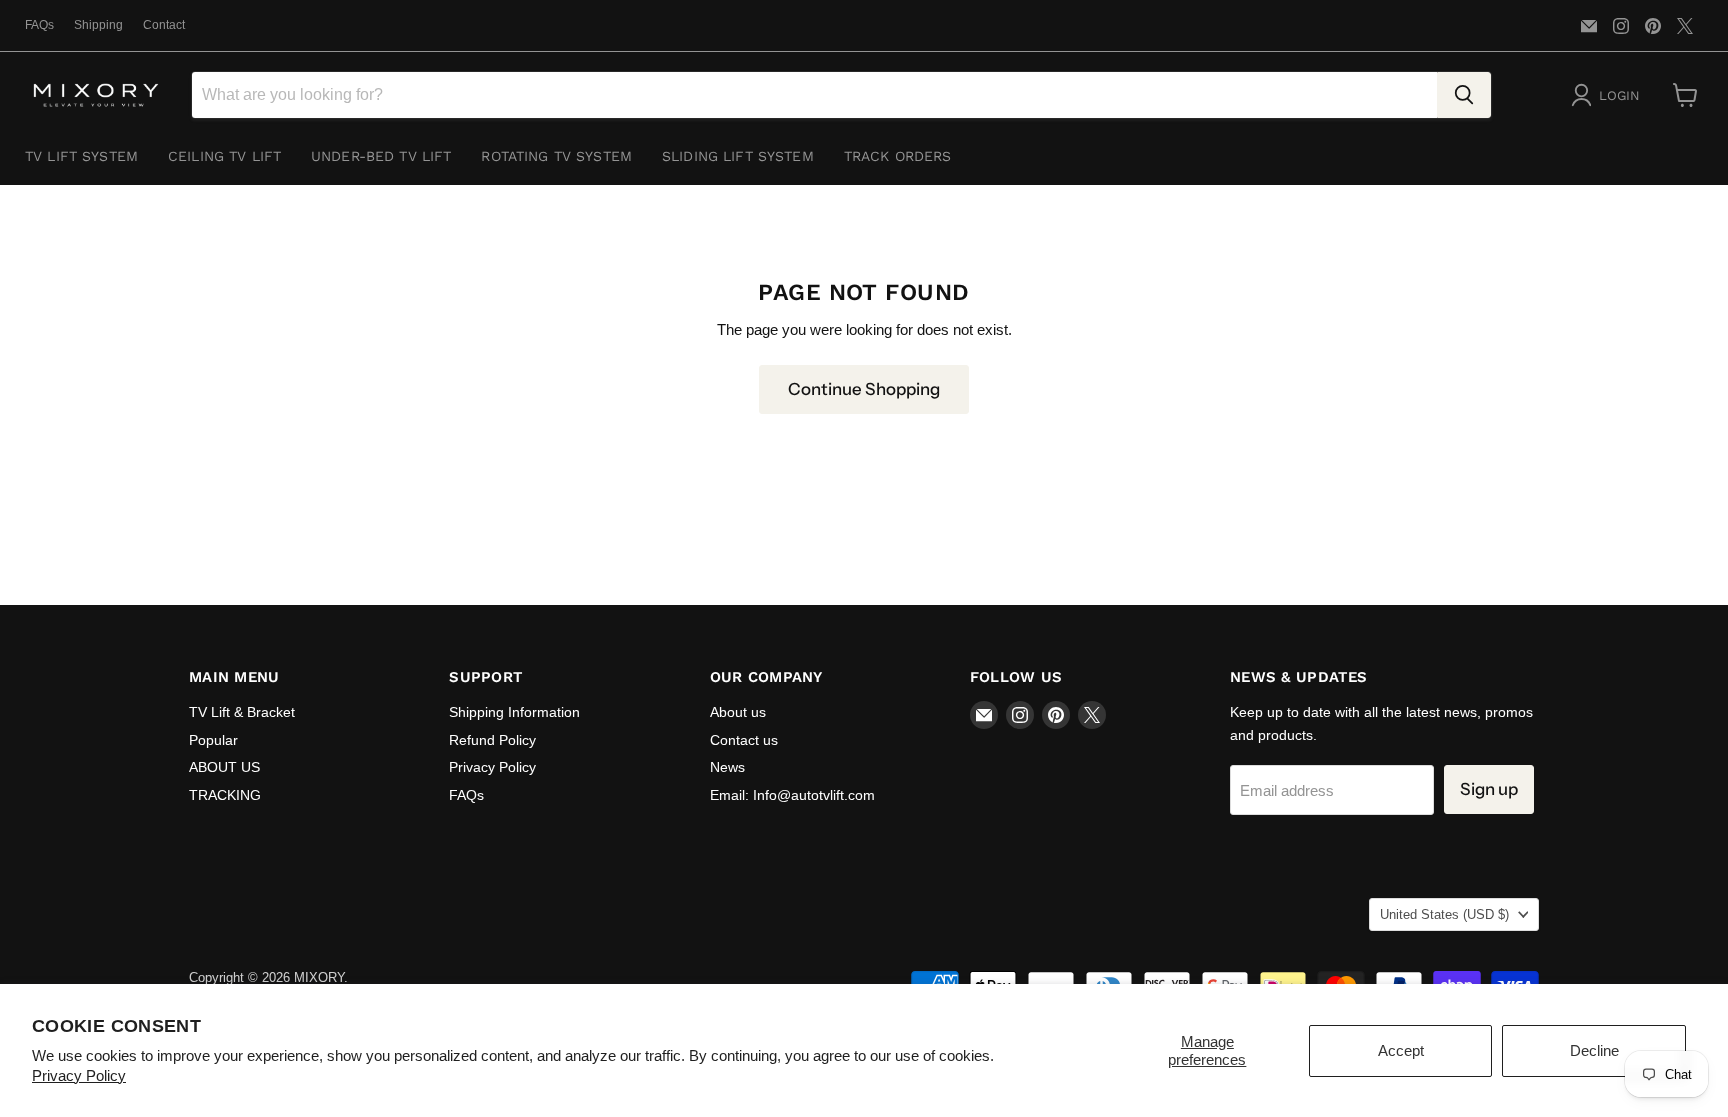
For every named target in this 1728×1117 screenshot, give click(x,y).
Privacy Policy (79, 1075)
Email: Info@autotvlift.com (792, 795)
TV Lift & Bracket (242, 712)
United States (1444, 914)
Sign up (1489, 789)
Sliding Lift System (738, 156)
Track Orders (898, 156)
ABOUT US (224, 767)
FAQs (39, 25)
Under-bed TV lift (381, 156)
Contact (164, 25)
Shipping (98, 25)
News (727, 767)
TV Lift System (81, 156)
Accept (1401, 1050)
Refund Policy (492, 740)
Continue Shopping (864, 389)
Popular (213, 740)
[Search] (1464, 95)
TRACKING (225, 795)
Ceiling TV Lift (224, 156)
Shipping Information (514, 712)
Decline (1594, 1050)
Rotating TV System (556, 156)
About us (738, 712)
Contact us (744, 740)
